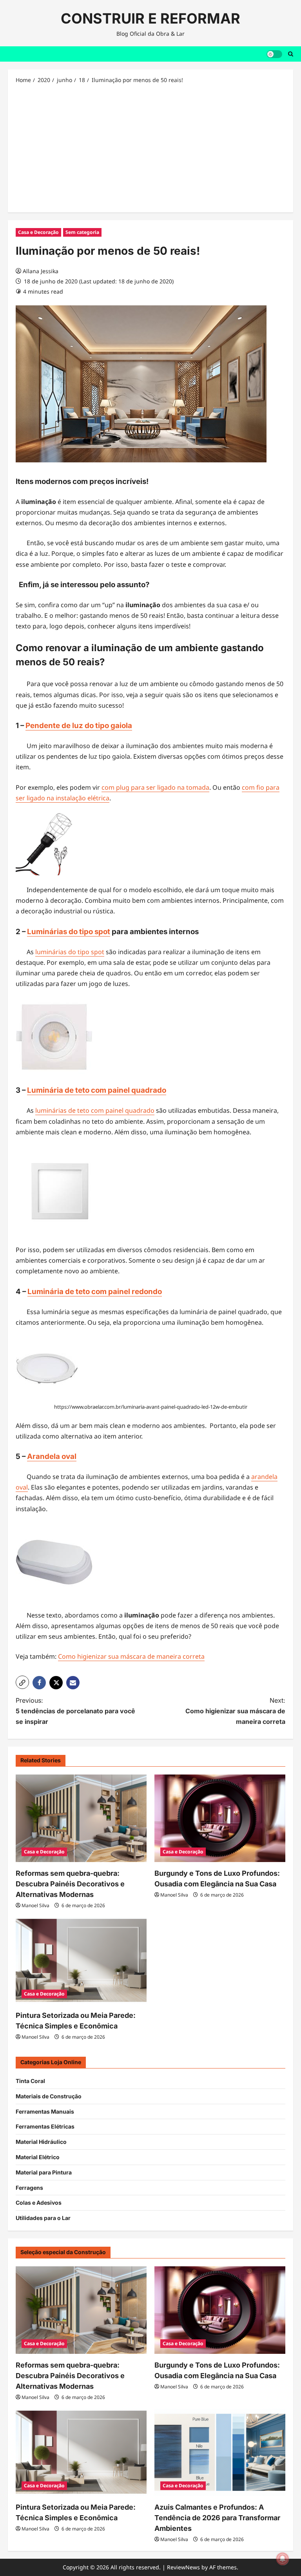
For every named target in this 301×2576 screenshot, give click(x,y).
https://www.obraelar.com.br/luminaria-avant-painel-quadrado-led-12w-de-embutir (151, 1407)
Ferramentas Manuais (45, 2111)
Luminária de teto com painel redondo (95, 1292)
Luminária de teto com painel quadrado (97, 1090)
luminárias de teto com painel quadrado (95, 1110)
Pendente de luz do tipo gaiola (79, 726)
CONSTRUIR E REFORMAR (150, 18)
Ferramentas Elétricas (45, 2126)
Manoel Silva (35, 1905)
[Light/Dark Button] (274, 54)
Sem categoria (82, 232)
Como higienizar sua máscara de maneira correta (131, 1656)
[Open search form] (291, 54)
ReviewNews (183, 2567)
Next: (235, 1711)
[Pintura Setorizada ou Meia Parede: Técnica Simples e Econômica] (81, 1961)
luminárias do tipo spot (70, 952)
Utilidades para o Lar (43, 2218)
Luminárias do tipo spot (69, 932)
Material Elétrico (38, 2157)
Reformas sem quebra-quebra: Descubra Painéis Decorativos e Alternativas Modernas (70, 1884)
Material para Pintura (44, 2172)
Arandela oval (52, 1456)
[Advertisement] (150, 148)
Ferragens (29, 2188)
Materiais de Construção (49, 2096)
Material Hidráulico (41, 2142)
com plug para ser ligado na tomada (155, 787)
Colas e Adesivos (39, 2203)
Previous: (75, 1711)
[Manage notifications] (283, 2559)
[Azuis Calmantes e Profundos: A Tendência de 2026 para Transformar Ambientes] (220, 2453)
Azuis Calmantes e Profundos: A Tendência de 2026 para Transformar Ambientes (217, 2518)
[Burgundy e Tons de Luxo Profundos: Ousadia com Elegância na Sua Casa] (220, 1818)
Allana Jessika (41, 271)
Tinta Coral (30, 2081)
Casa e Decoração (38, 232)
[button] (22, 1682)
